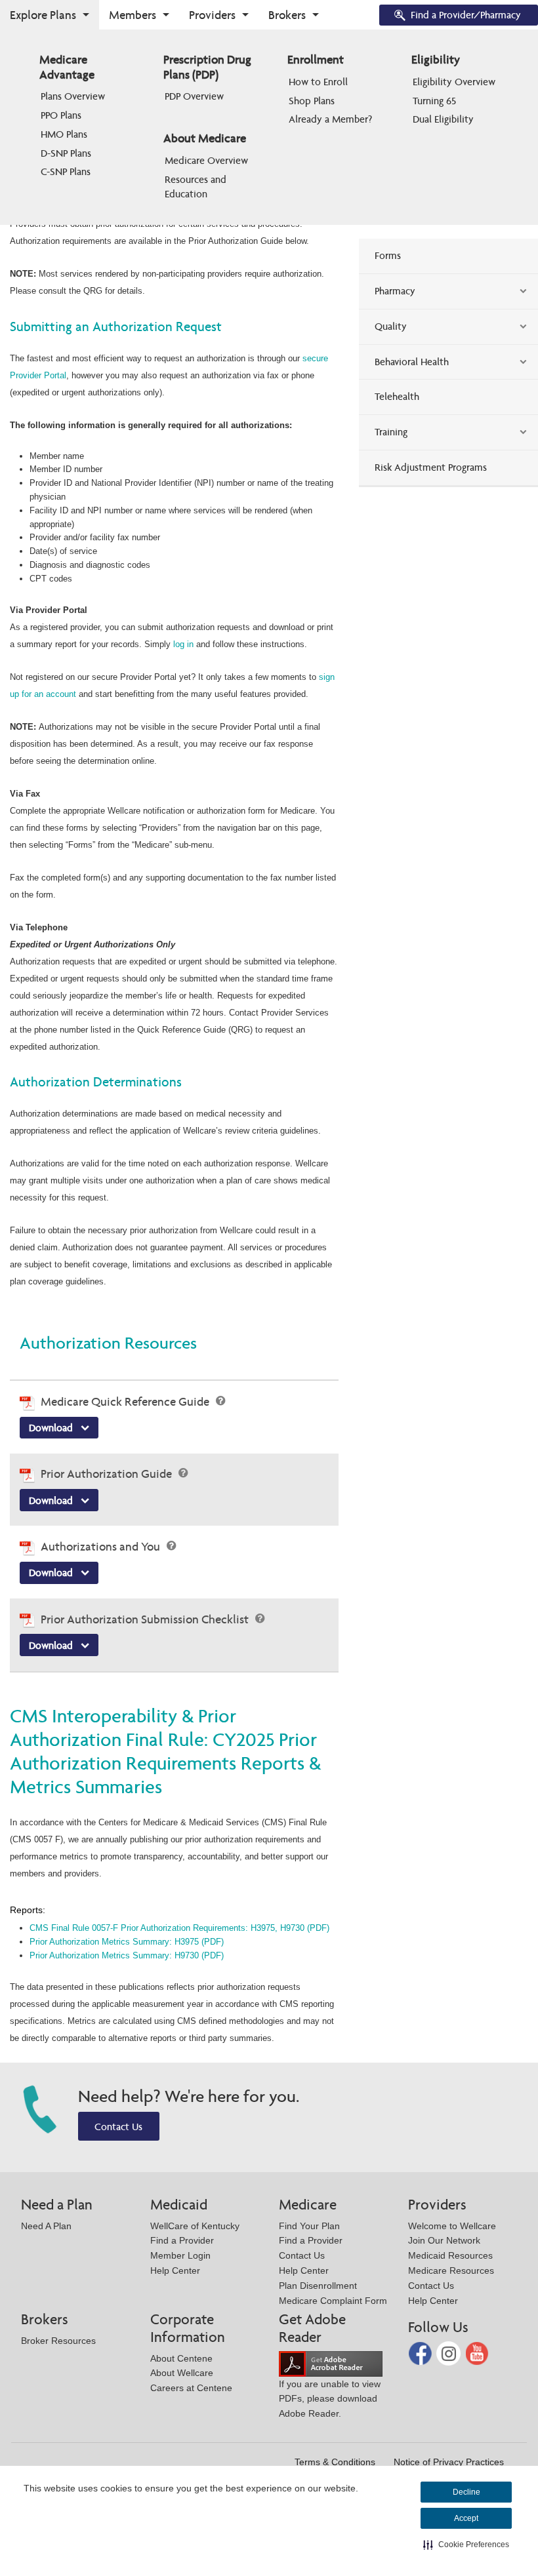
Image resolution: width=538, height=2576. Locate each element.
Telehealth (397, 396)
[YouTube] (477, 2353)
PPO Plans (61, 115)
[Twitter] (450, 2353)
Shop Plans (312, 101)
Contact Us (118, 2127)
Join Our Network (444, 2240)
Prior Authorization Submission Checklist (146, 1619)
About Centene (181, 2358)
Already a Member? (330, 119)
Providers (212, 15)
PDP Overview (194, 96)
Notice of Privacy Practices (449, 2462)
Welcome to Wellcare (452, 2226)
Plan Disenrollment (318, 2286)
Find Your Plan (309, 2226)
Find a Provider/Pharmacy (466, 15)
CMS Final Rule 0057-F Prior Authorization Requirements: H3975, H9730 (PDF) (179, 1928)
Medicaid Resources (450, 2255)
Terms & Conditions (335, 2462)
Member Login (180, 2255)
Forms (388, 255)
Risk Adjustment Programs (431, 467)
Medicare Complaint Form (333, 2301)
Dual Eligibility (443, 119)
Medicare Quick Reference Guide (126, 1401)
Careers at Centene (191, 2388)
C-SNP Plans (66, 171)
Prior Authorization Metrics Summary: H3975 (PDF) (127, 1942)
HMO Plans (64, 134)
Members (133, 15)
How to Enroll (318, 82)
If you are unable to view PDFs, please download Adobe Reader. (330, 2399)
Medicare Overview (206, 160)
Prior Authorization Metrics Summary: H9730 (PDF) (127, 1955)
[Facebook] (422, 2353)
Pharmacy (395, 291)
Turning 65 (434, 101)
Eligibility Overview (454, 82)
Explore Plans (43, 15)
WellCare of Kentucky (195, 2226)
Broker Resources (58, 2341)
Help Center (175, 2270)
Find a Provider (182, 2240)
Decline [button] (466, 2492)
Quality (391, 326)
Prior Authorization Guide (108, 1474)
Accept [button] (466, 2518)
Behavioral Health (412, 362)
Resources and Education (197, 187)
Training (391, 432)
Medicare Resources (451, 2270)
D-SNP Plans (66, 153)
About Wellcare (182, 2373)
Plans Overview (73, 96)
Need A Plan (46, 2226)
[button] (466, 2545)
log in (183, 644)
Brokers (287, 15)
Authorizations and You (102, 1546)
